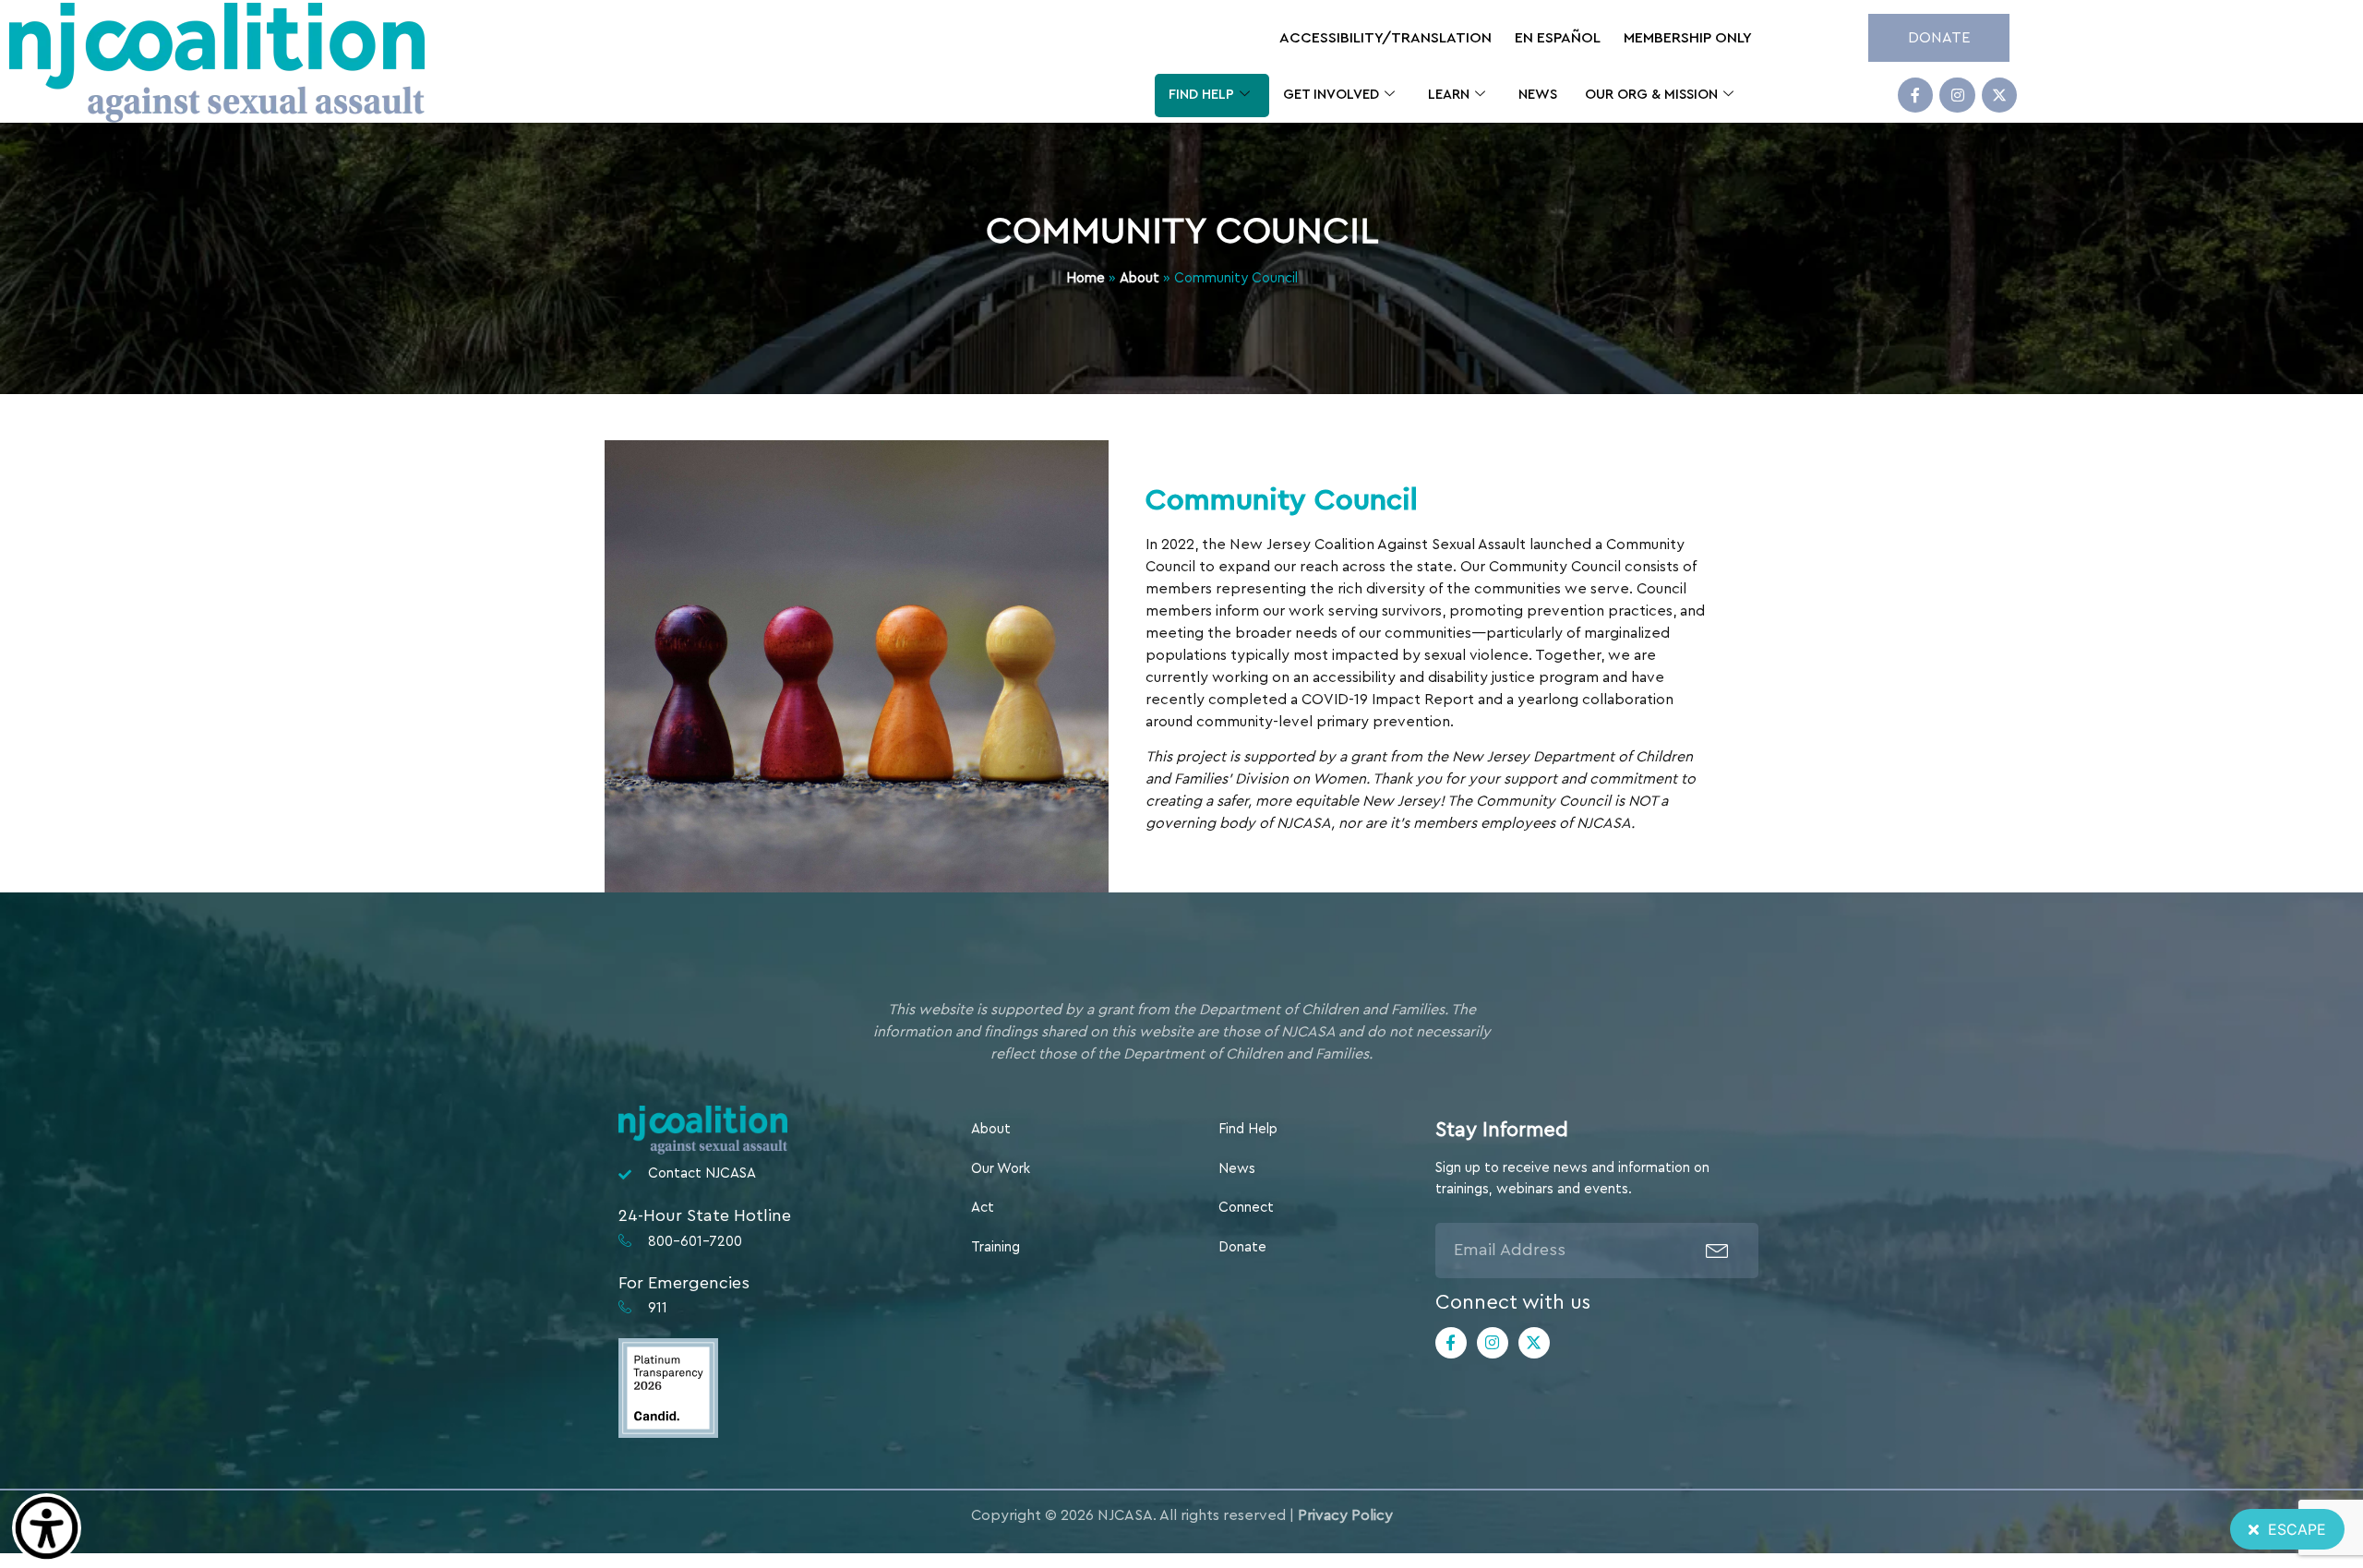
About (1140, 278)
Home (1086, 278)
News (1538, 95)
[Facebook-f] (1915, 95)
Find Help (1201, 95)
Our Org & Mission (1651, 95)
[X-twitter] (1999, 95)
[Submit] (1717, 1251)
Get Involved (1331, 95)
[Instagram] (1957, 95)
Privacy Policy (1345, 1515)
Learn (1449, 95)
